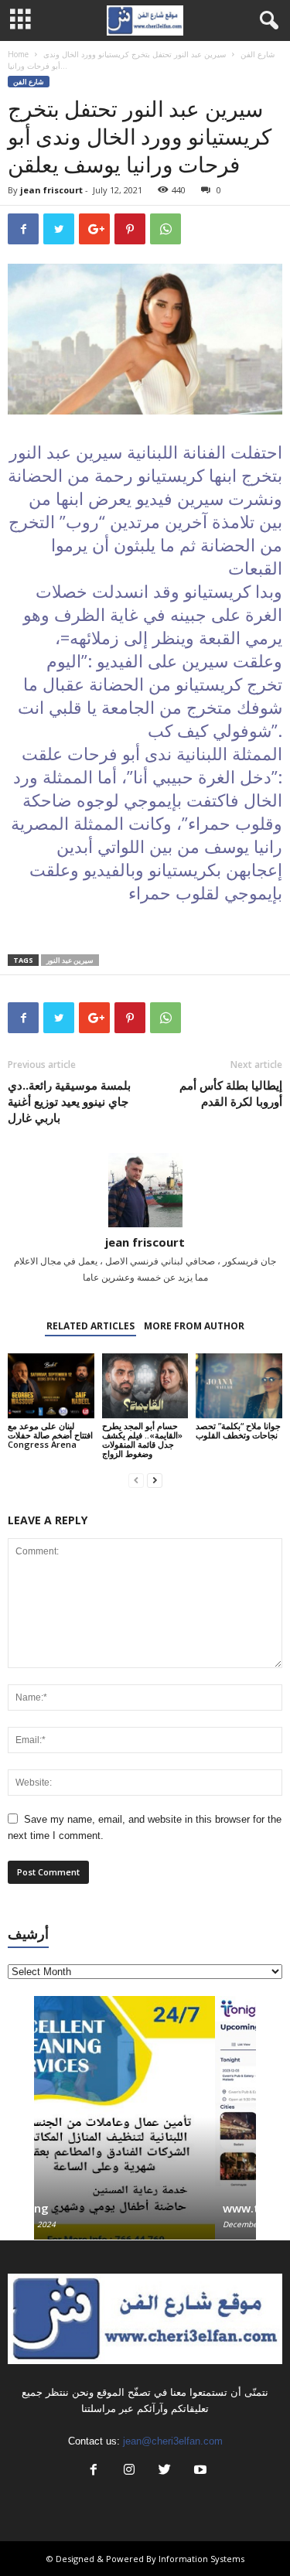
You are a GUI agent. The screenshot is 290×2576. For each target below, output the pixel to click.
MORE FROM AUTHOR (194, 1326)
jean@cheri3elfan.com (173, 2441)
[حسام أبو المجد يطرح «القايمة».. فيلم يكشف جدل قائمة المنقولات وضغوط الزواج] (145, 1385)
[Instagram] (129, 2471)
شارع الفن (258, 54)
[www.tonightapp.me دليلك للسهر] (146, 2091)
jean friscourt (51, 190)
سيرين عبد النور (70, 960)
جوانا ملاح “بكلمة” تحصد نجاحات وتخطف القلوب (238, 1430)
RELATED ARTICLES (90, 1326)
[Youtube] (199, 2471)
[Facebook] (94, 2471)
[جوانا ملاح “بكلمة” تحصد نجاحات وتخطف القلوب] (239, 1385)
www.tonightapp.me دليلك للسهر (132, 2208)
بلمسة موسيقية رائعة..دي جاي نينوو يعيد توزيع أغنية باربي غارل (69, 1101)
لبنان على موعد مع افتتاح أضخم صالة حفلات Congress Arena (50, 1435)
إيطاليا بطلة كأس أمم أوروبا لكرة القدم (231, 1093)
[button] (266, 21)
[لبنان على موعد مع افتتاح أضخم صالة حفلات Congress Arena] (51, 1385)
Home (18, 54)
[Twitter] (165, 2471)
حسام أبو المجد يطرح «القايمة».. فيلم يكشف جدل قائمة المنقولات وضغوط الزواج (142, 1440)
